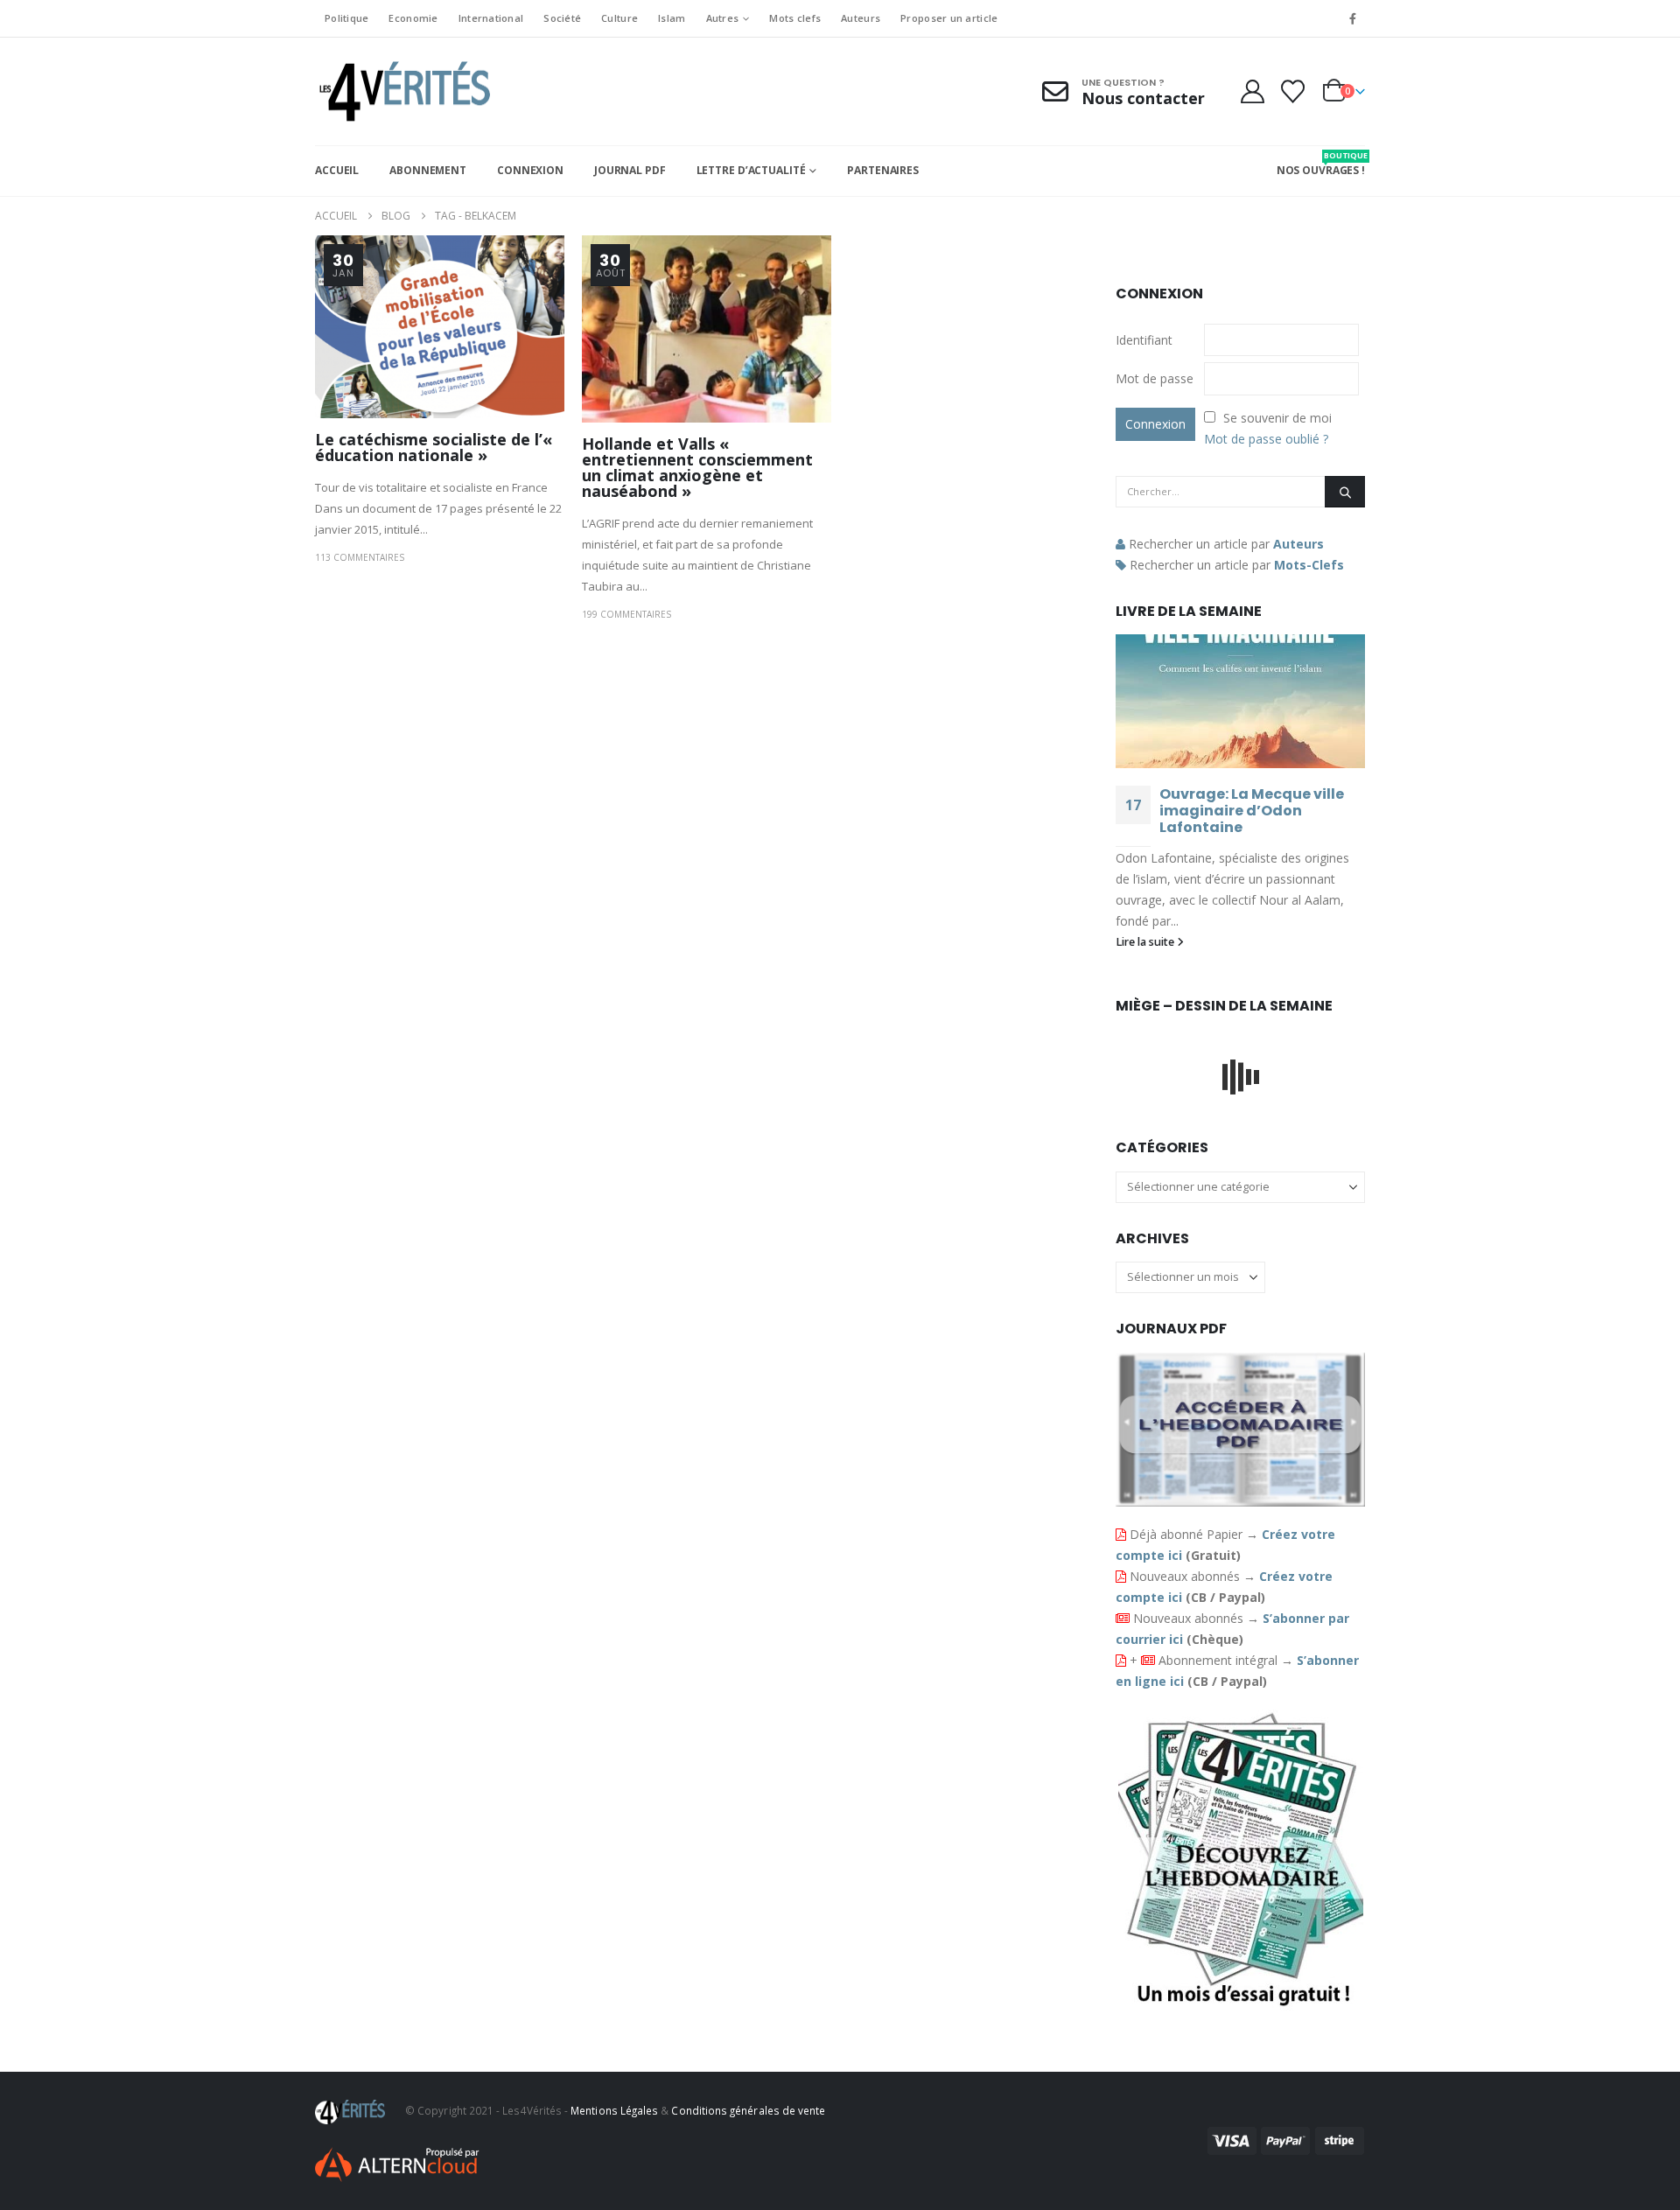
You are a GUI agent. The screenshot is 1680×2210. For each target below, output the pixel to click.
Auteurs (861, 18)
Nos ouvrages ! (1321, 164)
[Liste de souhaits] (1293, 91)
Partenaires (883, 170)
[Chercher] (1345, 492)
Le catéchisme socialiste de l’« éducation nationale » (434, 447)
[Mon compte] (1252, 91)
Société (562, 18)
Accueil (337, 170)
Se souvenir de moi (1277, 418)
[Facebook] (1353, 18)
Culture (619, 18)
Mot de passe (1155, 378)
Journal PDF (630, 170)
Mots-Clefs (1309, 565)
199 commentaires (626, 614)
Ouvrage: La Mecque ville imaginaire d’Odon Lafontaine (1252, 811)
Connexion (530, 170)
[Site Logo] (402, 91)
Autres (723, 18)
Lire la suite (1146, 942)
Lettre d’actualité (751, 170)
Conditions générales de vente (748, 2110)
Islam (672, 18)
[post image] (440, 327)
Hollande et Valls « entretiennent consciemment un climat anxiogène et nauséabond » (697, 467)
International (491, 18)
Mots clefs (795, 18)
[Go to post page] (1240, 701)
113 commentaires (360, 557)
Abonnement (428, 170)
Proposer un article (949, 18)
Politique (346, 18)
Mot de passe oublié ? (1266, 439)
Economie (413, 18)
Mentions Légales (614, 2110)
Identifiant (1144, 340)
